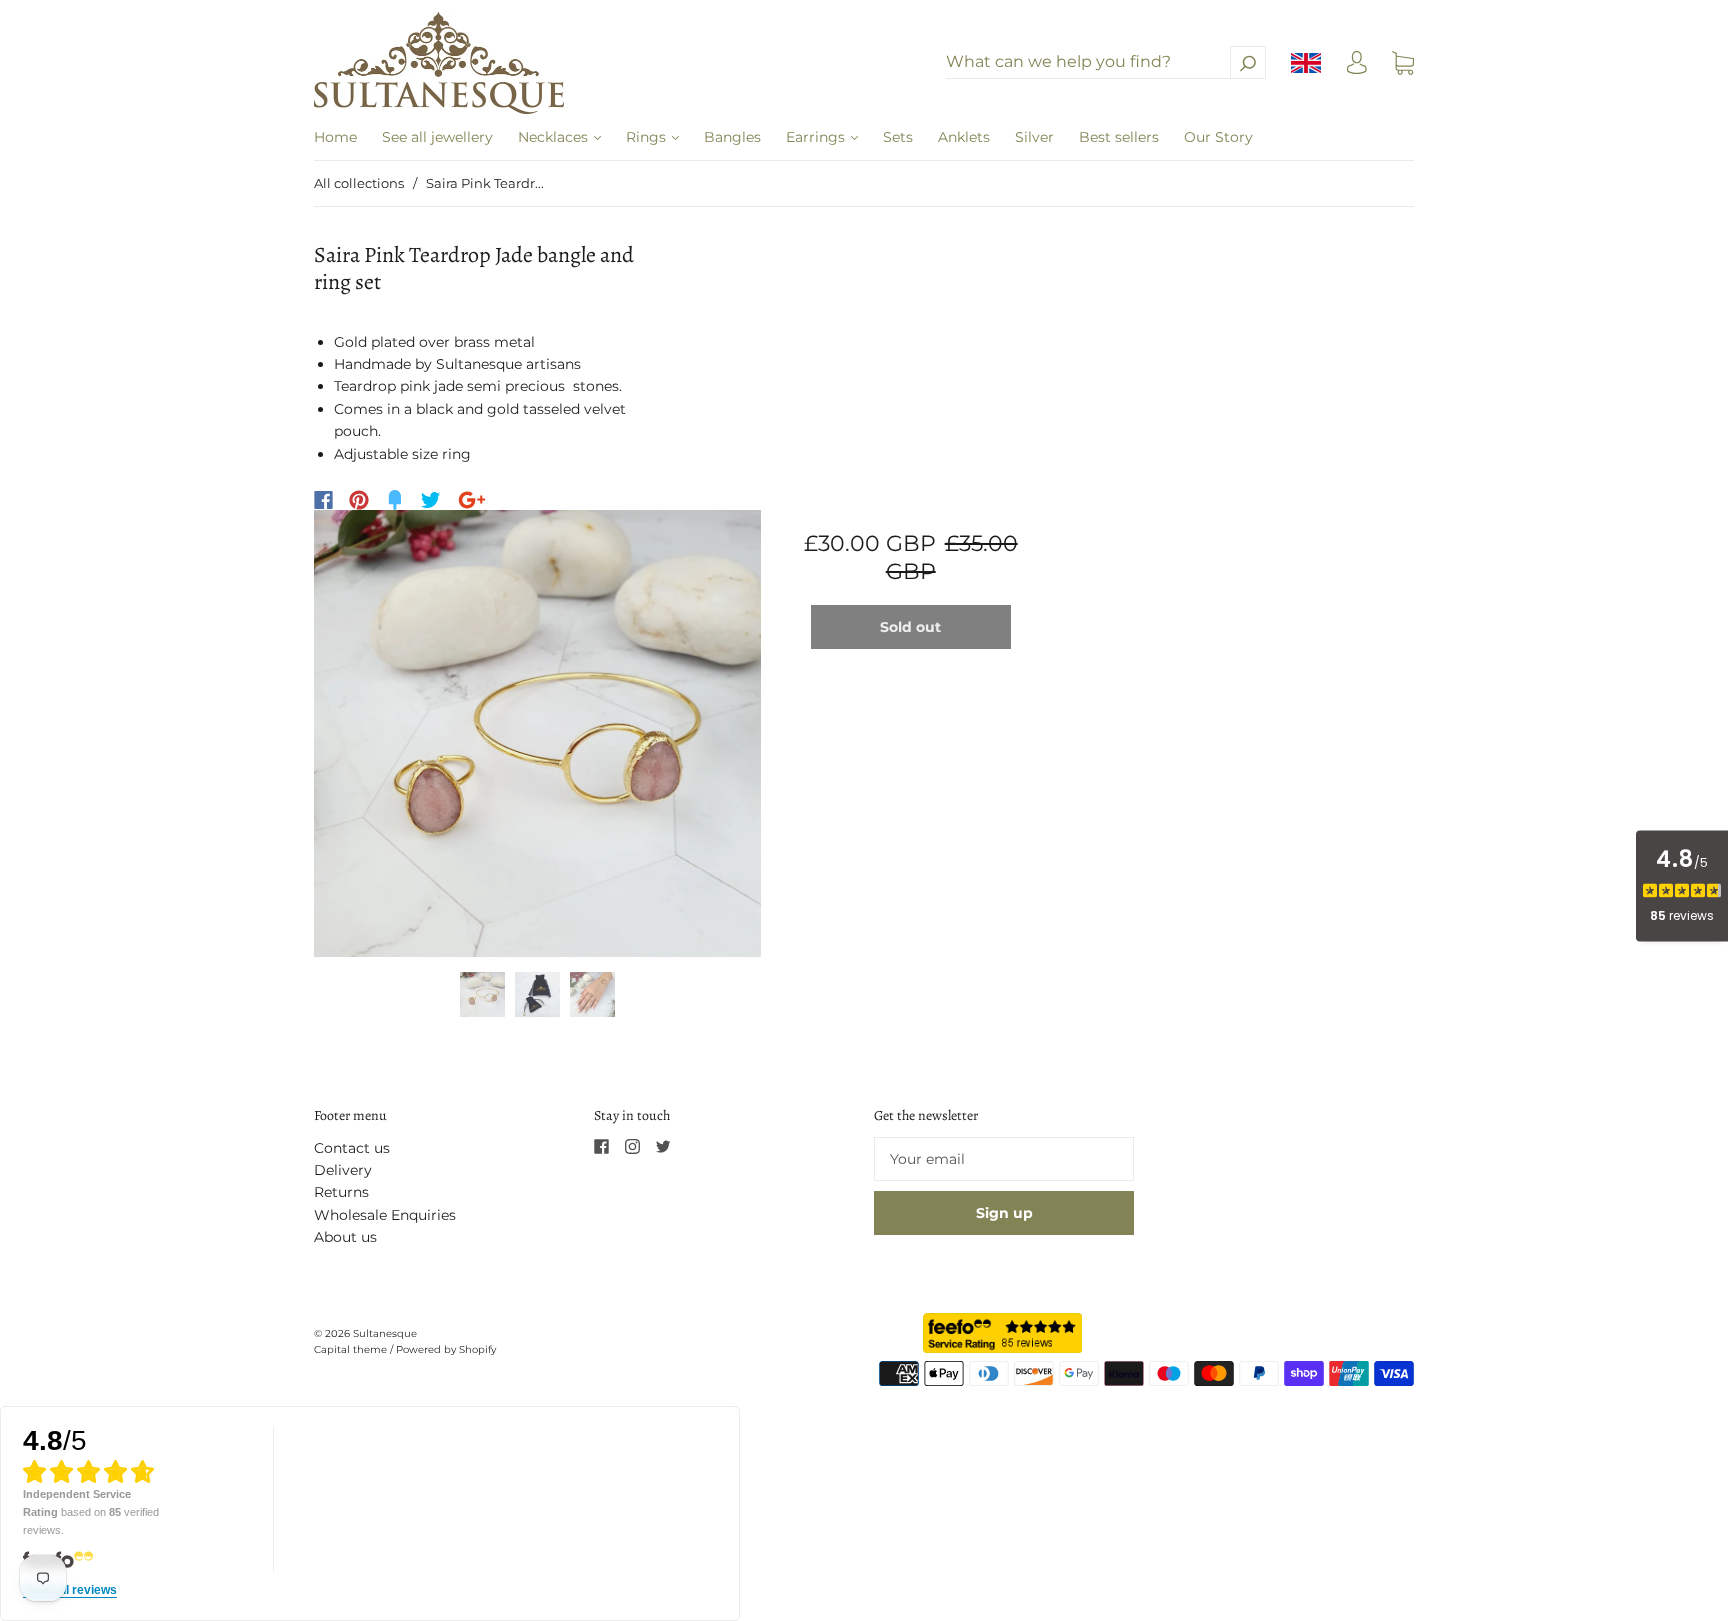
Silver (1034, 137)
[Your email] (1004, 1159)
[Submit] (1248, 62)
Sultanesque (385, 1333)
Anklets (964, 137)
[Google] (472, 500)
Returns (341, 1192)
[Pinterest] (359, 500)
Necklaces (555, 137)
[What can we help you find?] (1106, 62)
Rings (648, 137)
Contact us (352, 1148)
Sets (898, 137)
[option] (537, 733)
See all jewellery (437, 137)
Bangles (732, 137)
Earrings (817, 137)
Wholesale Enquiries (385, 1215)
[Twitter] (431, 500)
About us (345, 1237)
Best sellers (1119, 137)
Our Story (1218, 137)
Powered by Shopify (446, 1349)
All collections (359, 183)
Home (335, 137)
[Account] (1357, 68)
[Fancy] (395, 500)
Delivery (343, 1170)
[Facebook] (323, 500)
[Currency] (1306, 63)
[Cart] (1403, 63)
